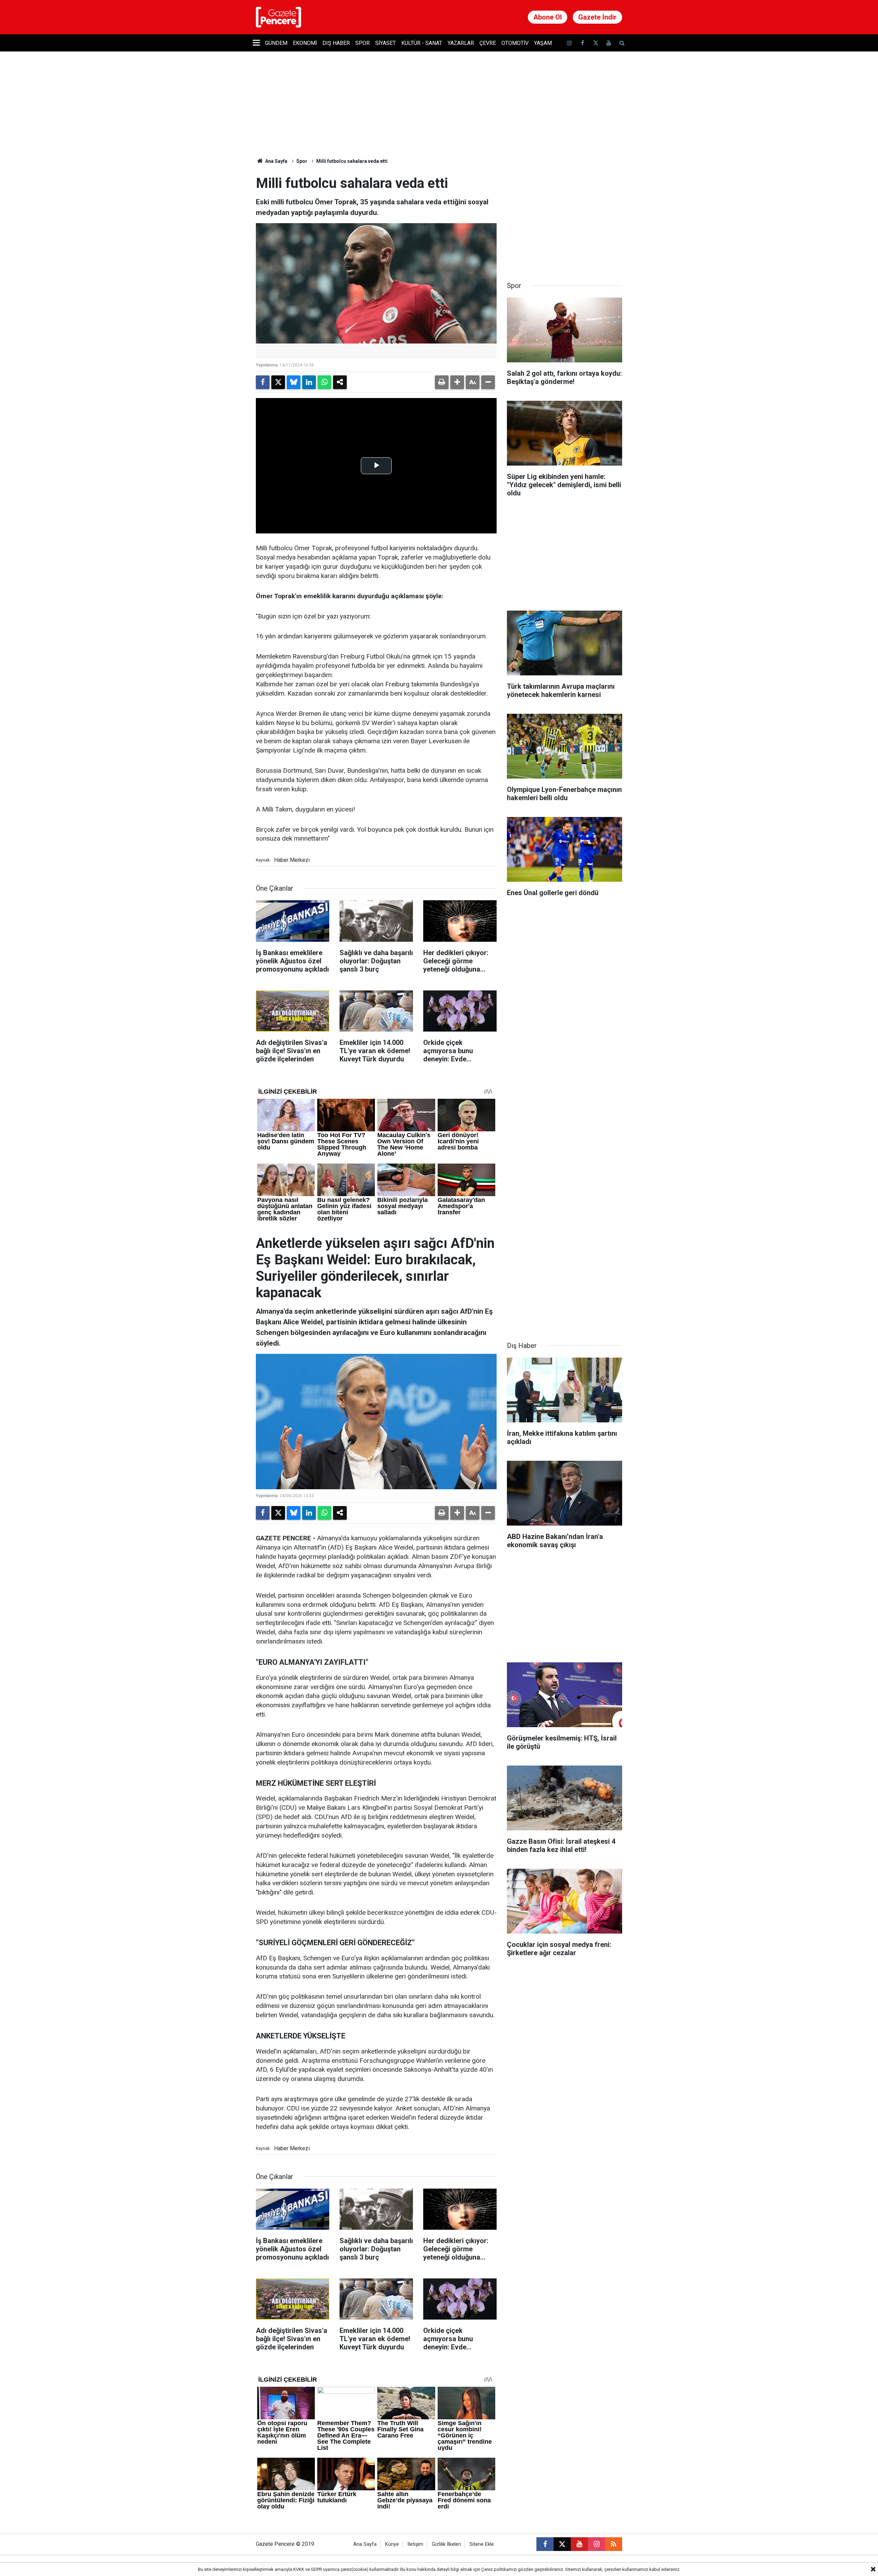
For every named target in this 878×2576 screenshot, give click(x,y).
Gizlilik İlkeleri (446, 2544)
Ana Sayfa (276, 161)
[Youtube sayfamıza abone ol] (609, 43)
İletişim (415, 2544)
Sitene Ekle (482, 2544)
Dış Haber (336, 43)
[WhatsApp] (324, 382)
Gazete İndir (597, 17)
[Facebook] (263, 382)
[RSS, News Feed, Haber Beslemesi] (614, 2544)
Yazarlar (461, 43)
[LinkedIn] (309, 382)
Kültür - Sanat (422, 43)
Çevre (488, 43)
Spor (363, 43)
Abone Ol (548, 17)
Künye (392, 2544)
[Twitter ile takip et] (595, 43)
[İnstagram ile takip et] (569, 43)
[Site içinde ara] (622, 43)
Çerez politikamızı (499, 2569)
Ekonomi (305, 43)
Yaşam (543, 43)
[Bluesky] (294, 382)
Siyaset (385, 43)
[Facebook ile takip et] (582, 43)
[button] (457, 382)
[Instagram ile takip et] (596, 2544)
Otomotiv (515, 43)
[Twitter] (278, 382)
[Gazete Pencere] (278, 17)
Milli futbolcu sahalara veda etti (352, 161)
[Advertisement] (565, 218)
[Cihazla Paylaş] (340, 382)
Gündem (276, 43)
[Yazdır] (442, 382)
